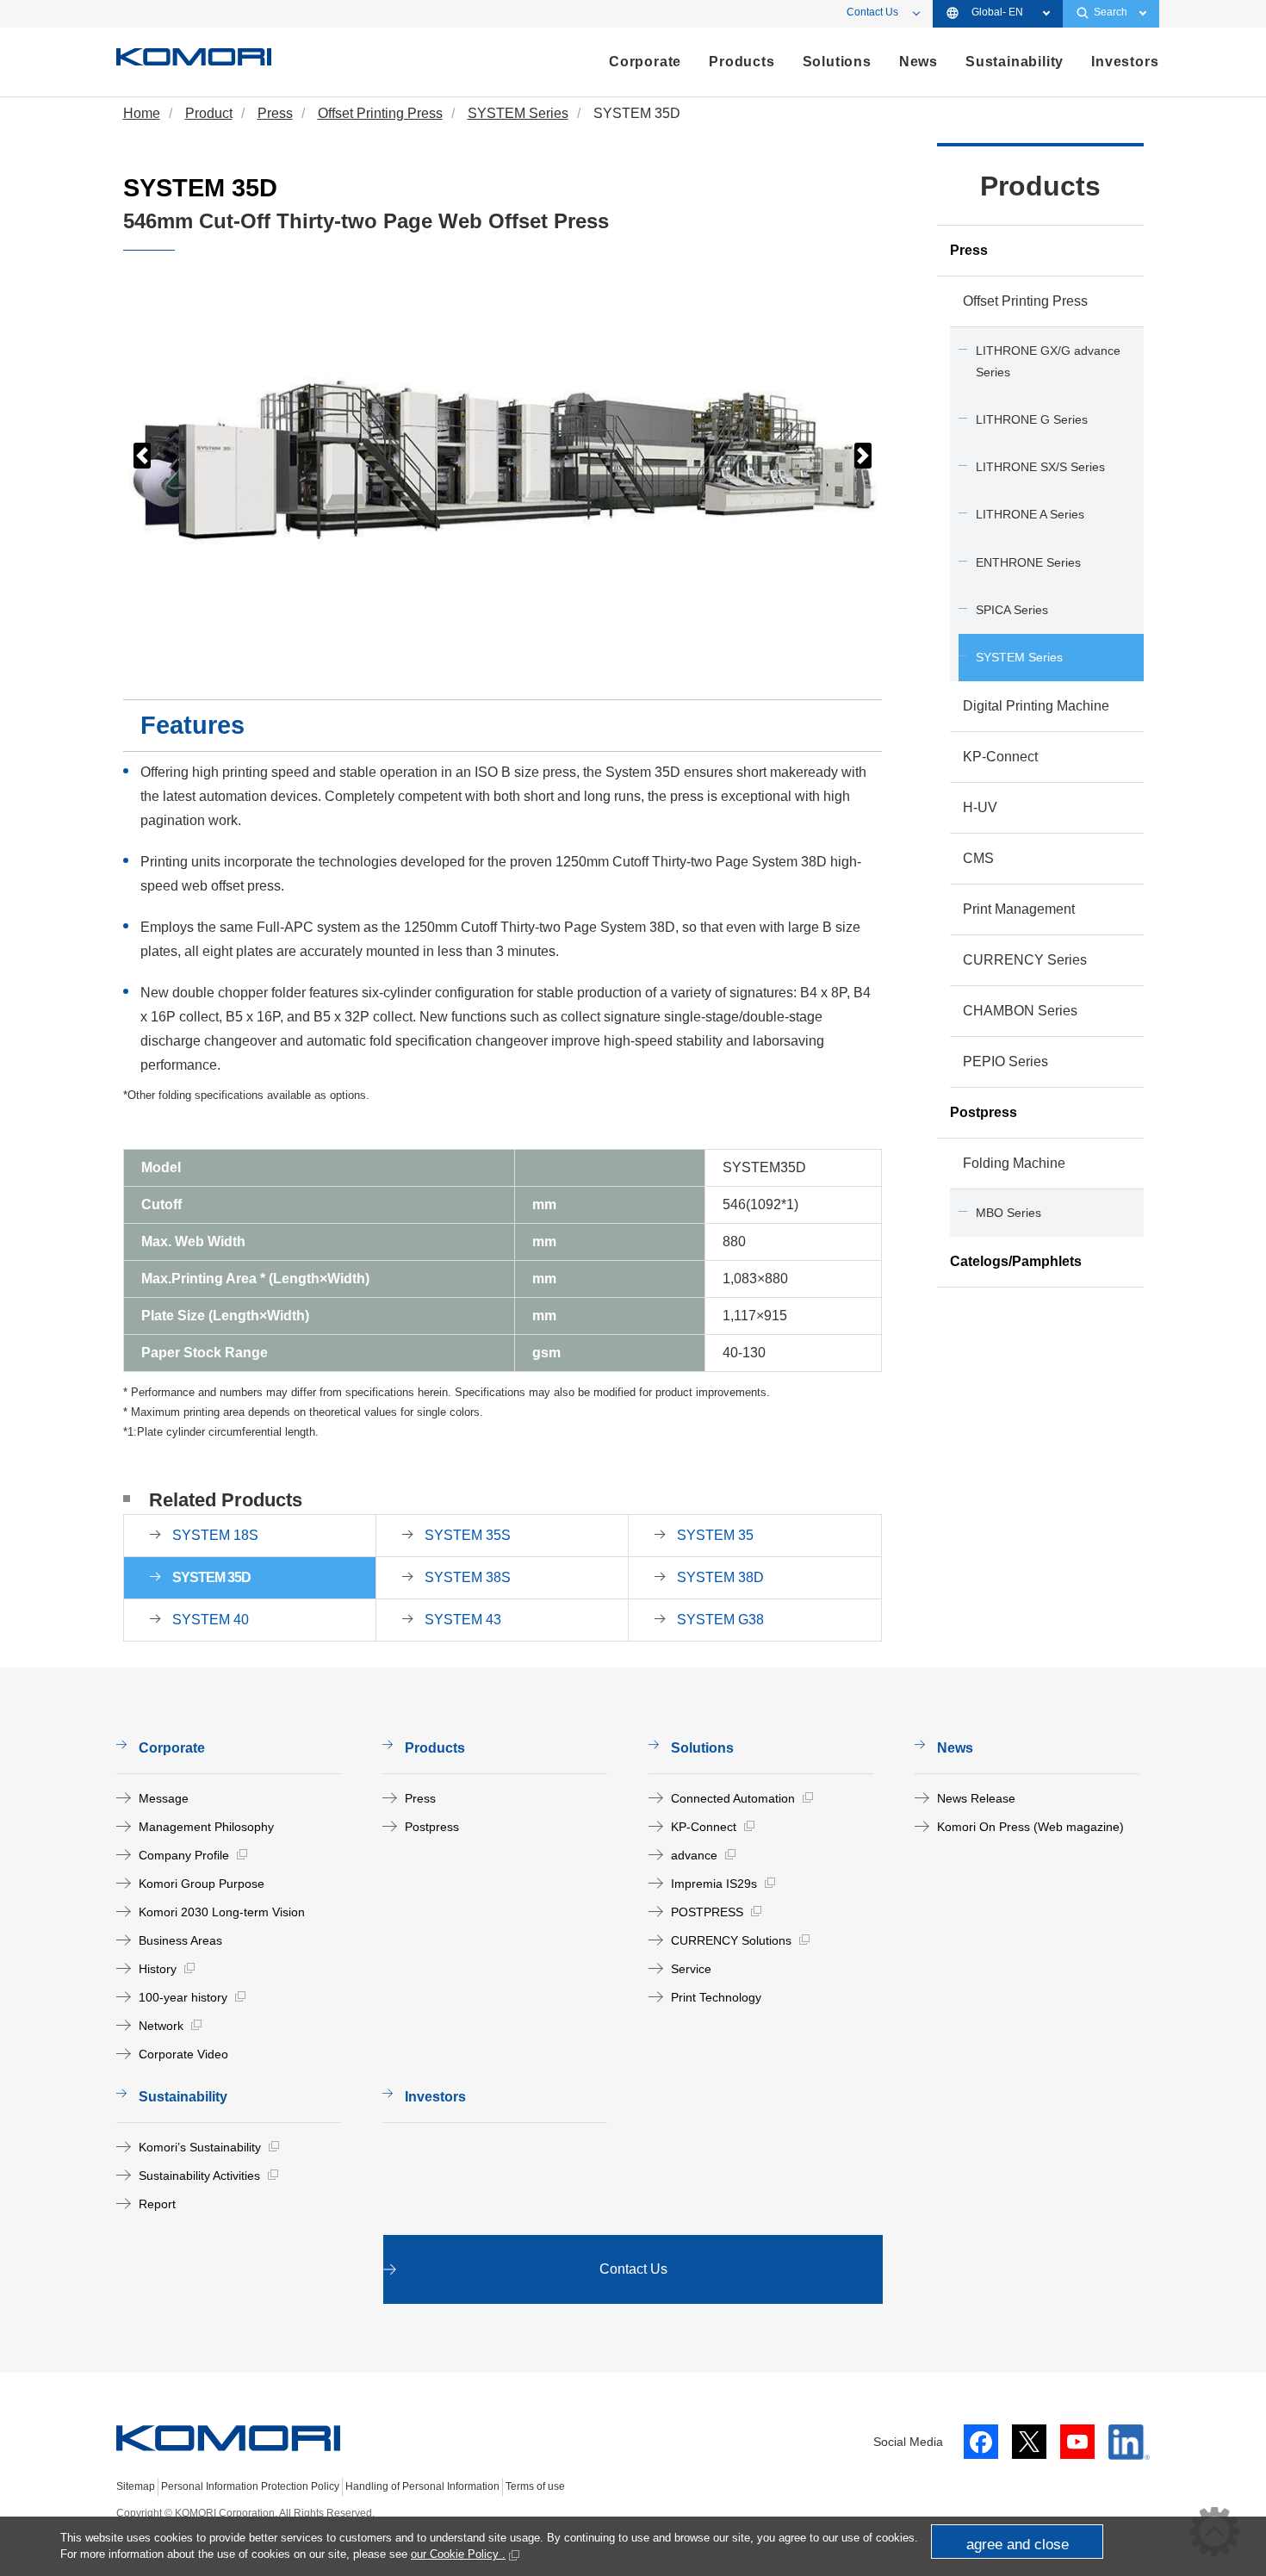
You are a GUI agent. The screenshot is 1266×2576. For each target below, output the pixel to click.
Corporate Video (183, 2054)
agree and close (1018, 2545)
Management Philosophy (206, 1827)
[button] (142, 456)
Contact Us (872, 12)
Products (1040, 186)
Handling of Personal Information (422, 2486)
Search (1111, 12)
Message (164, 1798)
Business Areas (180, 1940)
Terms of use (535, 2486)
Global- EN (997, 12)
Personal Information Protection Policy (250, 2486)
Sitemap (136, 2486)
